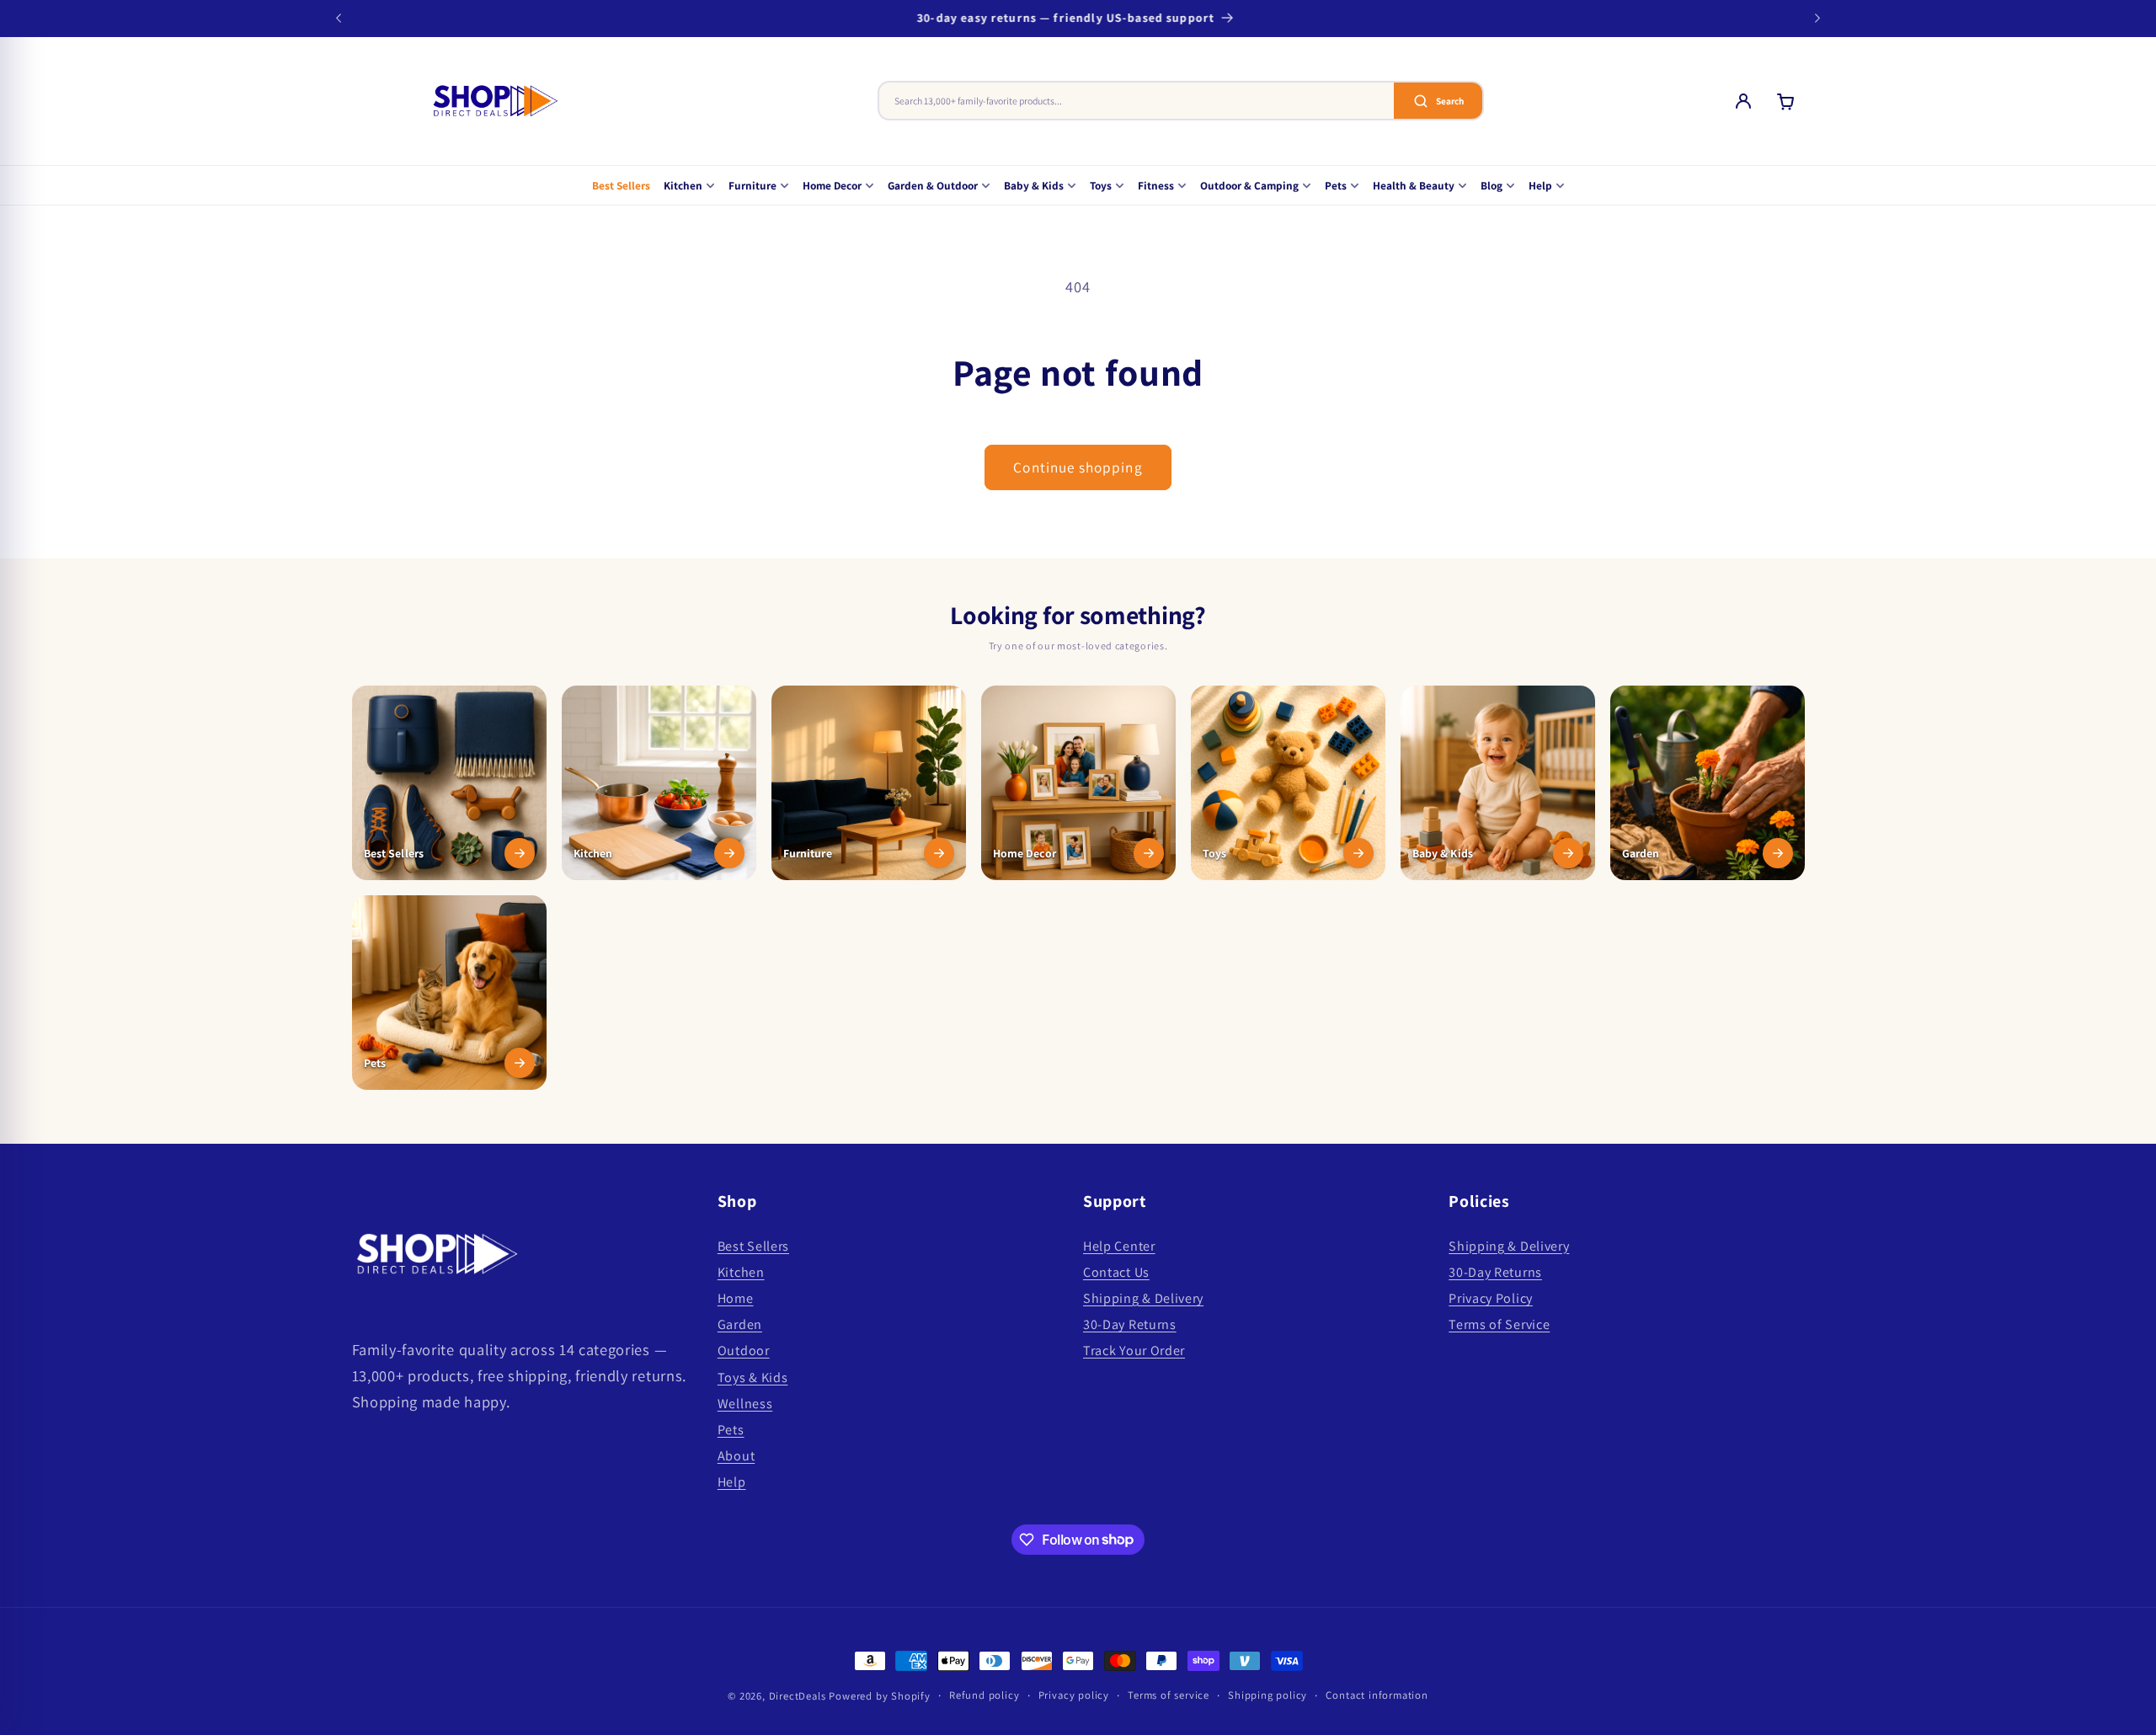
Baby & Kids (1034, 185)
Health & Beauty (1414, 185)
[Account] (1743, 101)
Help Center (1119, 1246)
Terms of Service (1499, 1325)
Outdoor (744, 1351)
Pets (1336, 185)
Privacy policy (1074, 1695)
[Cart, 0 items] (1785, 101)
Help (1540, 185)
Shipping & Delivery (1143, 1298)
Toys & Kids (753, 1377)
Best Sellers (621, 185)
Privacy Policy (1491, 1298)
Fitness (1156, 185)
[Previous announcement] (339, 19)
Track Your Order (1134, 1351)
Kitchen (683, 185)
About (736, 1457)
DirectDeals (798, 1696)
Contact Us (1116, 1272)
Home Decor (832, 185)
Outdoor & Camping (1249, 185)
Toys (1101, 185)
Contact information (1377, 1695)
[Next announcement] (1817, 19)
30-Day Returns (1130, 1325)
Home (736, 1298)
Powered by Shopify (880, 1696)
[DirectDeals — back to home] (495, 101)
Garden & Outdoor (933, 185)
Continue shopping (1078, 467)
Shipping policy (1267, 1695)
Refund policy (984, 1695)
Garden (740, 1325)
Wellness (745, 1404)
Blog (1492, 185)
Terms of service (1169, 1695)
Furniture (752, 185)
